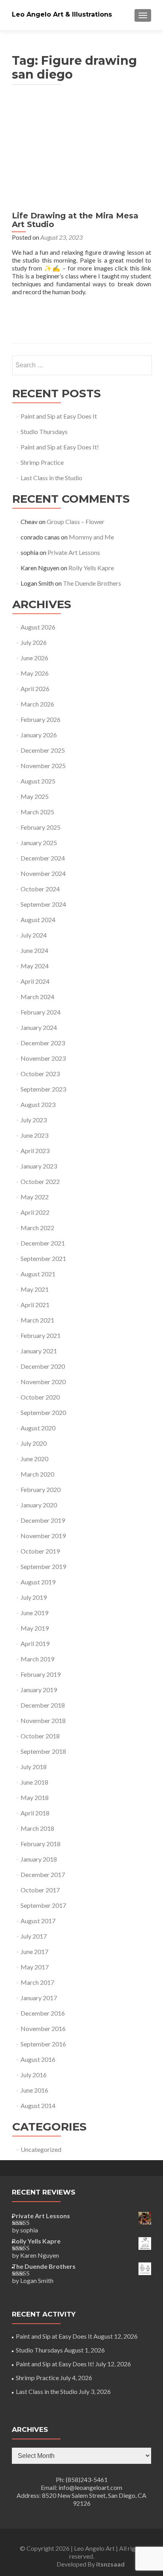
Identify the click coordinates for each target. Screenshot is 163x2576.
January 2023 (39, 1166)
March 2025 (37, 812)
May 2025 (35, 796)
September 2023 (43, 1089)
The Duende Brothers (92, 583)
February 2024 (41, 1012)
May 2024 (35, 966)
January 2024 (39, 1027)
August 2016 (38, 2059)
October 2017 (40, 1890)
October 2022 (40, 1181)
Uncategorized (41, 2149)
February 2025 (41, 827)
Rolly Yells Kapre (91, 568)
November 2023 (43, 1058)
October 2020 (40, 1397)
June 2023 (34, 1135)
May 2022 (35, 1197)
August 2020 (38, 1428)
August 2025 (38, 781)
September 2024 (43, 904)
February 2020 (41, 1489)
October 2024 (40, 889)
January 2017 (39, 1998)
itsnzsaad (110, 2564)
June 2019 (34, 1613)
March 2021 (37, 1320)
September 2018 (43, 1751)
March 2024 (37, 997)
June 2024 (34, 950)
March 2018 (37, 1828)
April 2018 (35, 1813)
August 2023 (38, 1104)
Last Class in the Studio (51, 478)
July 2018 (34, 1767)
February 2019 (41, 1674)
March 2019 (37, 1659)
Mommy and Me (91, 537)
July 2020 (34, 1443)
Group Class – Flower (76, 521)
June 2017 (34, 1951)
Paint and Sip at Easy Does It (59, 416)
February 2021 (41, 1335)
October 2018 (40, 1736)
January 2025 (39, 843)
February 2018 (41, 1844)
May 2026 (35, 673)
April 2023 (35, 1151)
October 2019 (40, 1551)
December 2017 (43, 1874)
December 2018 (43, 1705)
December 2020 (43, 1366)
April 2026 (35, 689)
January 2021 (39, 1351)
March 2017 (37, 1982)
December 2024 (43, 858)
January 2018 (39, 1859)
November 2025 (43, 766)
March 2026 (37, 704)
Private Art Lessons (74, 552)
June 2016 (34, 2090)
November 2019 (43, 1536)
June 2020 (34, 1459)
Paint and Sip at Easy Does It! (60, 447)
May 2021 (35, 1289)
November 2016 (43, 2028)
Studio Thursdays (44, 431)
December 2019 (43, 1520)
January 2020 (39, 1505)
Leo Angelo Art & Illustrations (62, 14)
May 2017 (35, 1967)
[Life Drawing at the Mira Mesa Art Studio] (81, 153)
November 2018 (43, 1720)
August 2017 (38, 1921)
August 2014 (38, 2105)
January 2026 (39, 735)
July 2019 (34, 1597)
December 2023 (43, 1043)
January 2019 (39, 1690)
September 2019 (43, 1566)
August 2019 (38, 1582)
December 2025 (43, 750)
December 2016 (43, 2013)
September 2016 (43, 2044)
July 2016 (34, 2075)
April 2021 (35, 1305)
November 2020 (43, 1382)
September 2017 (43, 1905)
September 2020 (43, 1412)
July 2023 (34, 1120)
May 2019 (35, 1628)
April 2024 (35, 981)
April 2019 (35, 1643)
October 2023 (40, 1074)
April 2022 (35, 1212)
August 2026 (38, 627)
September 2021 (43, 1258)
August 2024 (38, 920)
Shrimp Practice (42, 462)
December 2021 (43, 1243)
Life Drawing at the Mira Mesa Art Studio (75, 220)
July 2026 (34, 642)
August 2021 (38, 1274)
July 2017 (34, 1936)
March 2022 (37, 1228)
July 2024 (34, 935)
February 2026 (41, 719)
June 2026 (34, 658)
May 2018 (35, 1797)
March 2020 (37, 1474)
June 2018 (34, 1782)
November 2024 (43, 873)
